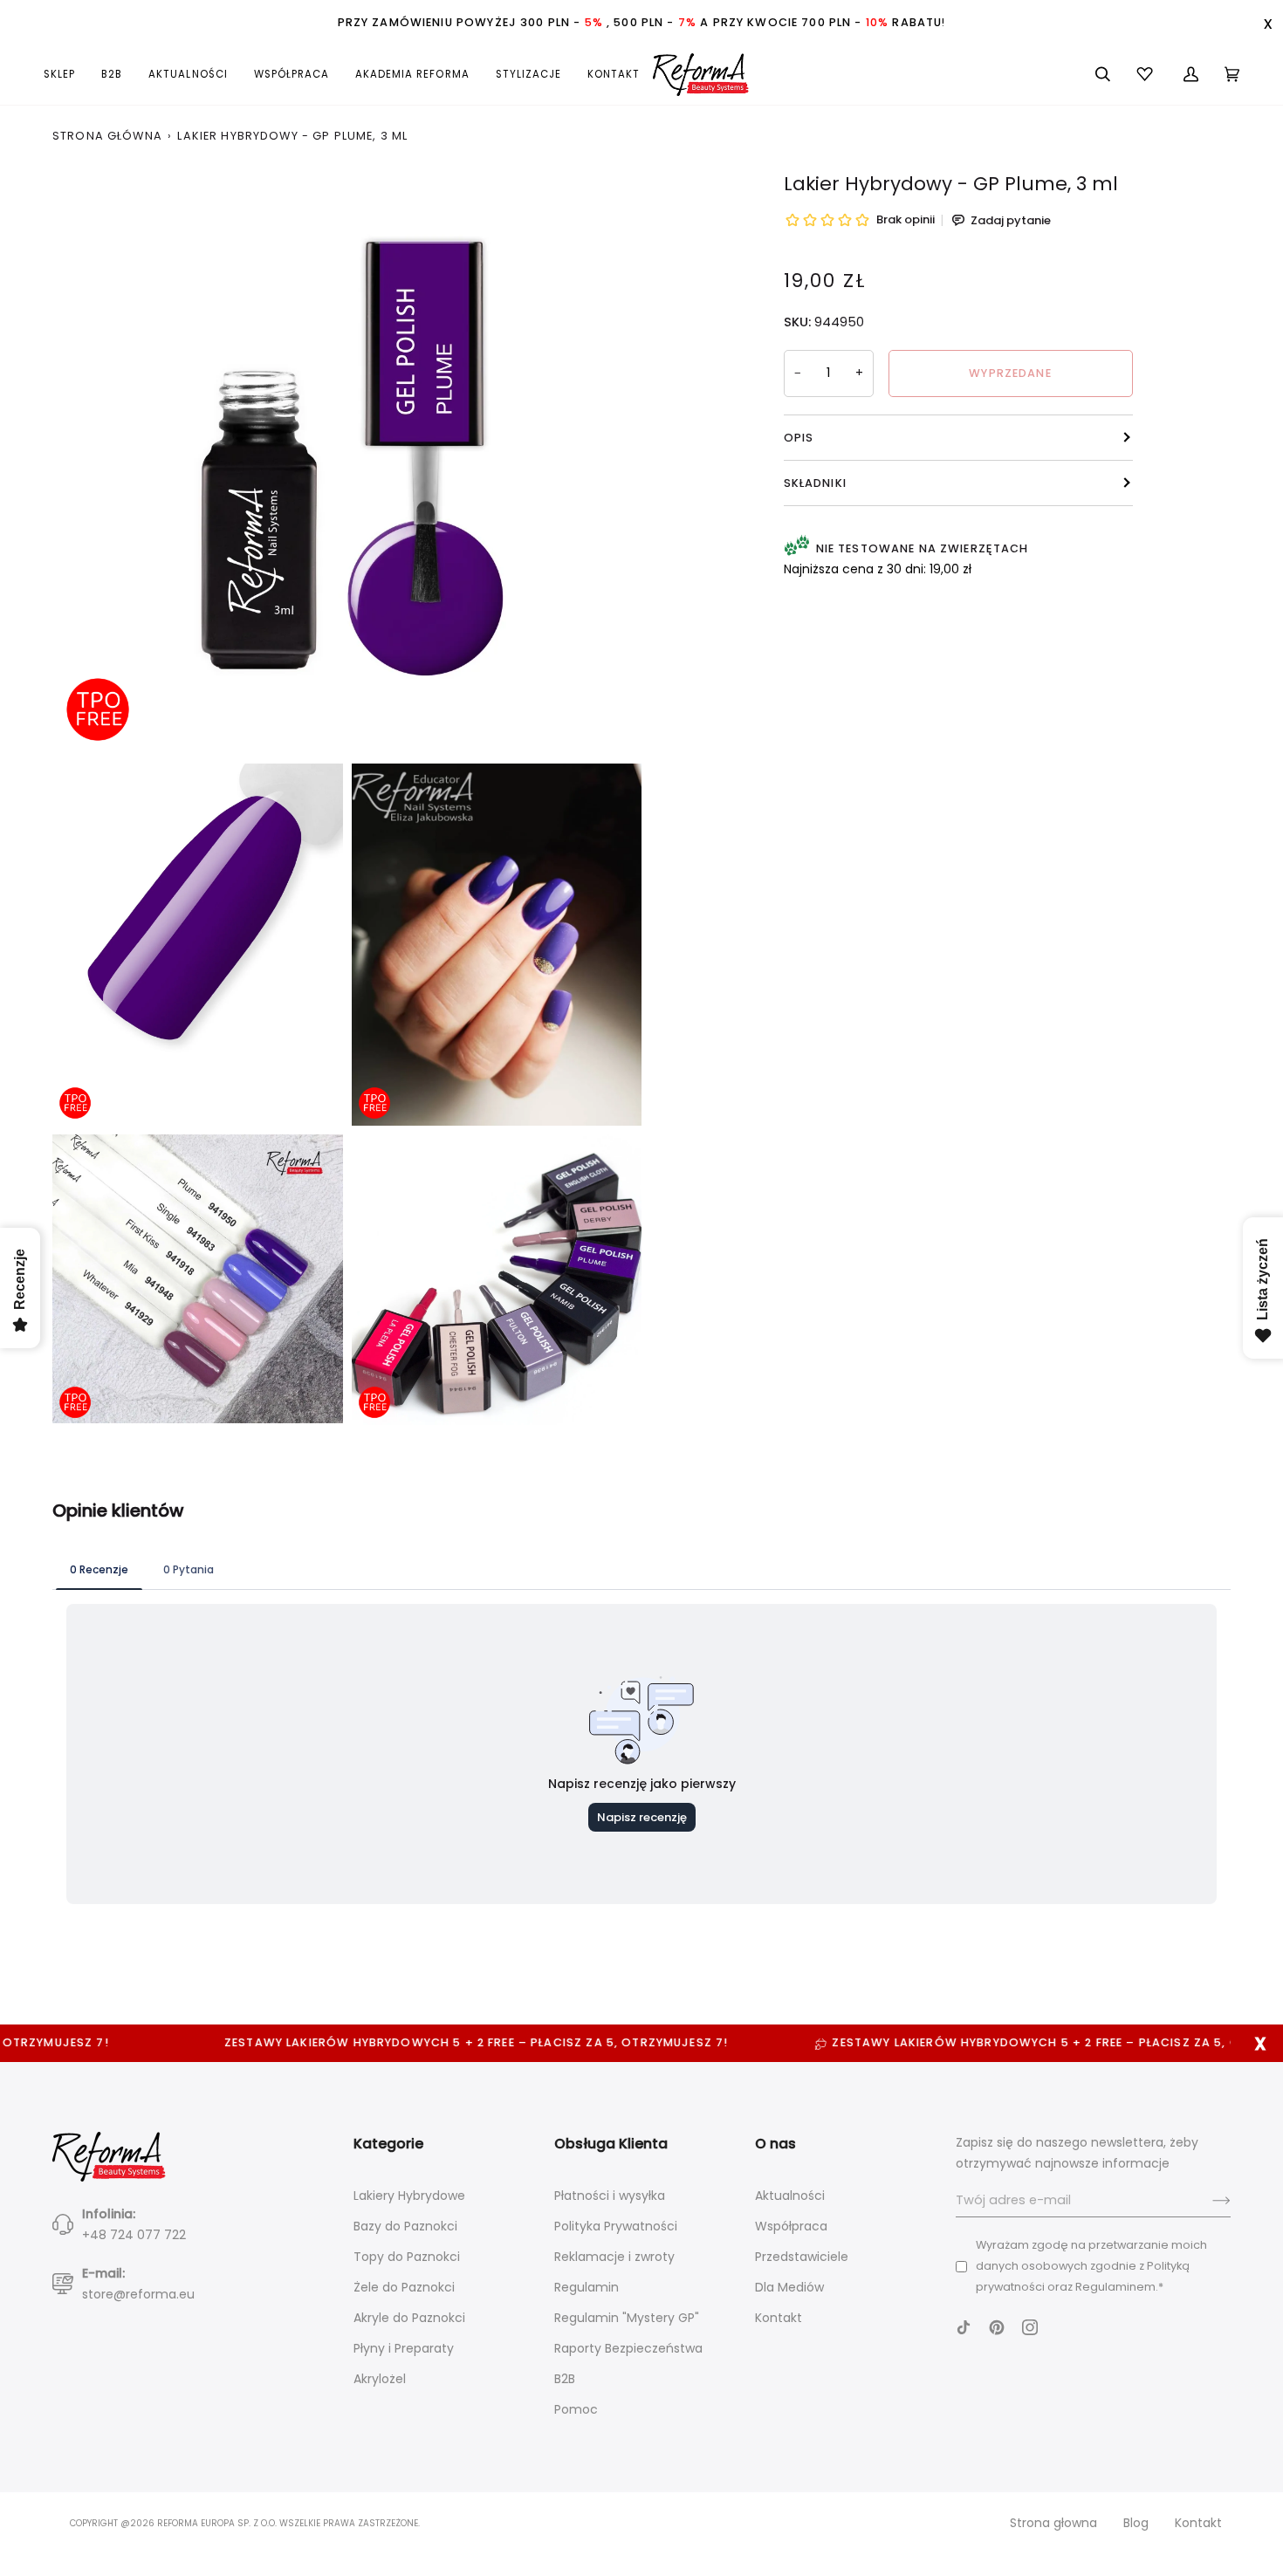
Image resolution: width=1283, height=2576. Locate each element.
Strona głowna (1053, 2523)
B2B (565, 2379)
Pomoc (576, 2409)
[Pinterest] (997, 2327)
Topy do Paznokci (407, 2257)
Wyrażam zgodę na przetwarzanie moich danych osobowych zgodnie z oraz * (1091, 2266)
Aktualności (790, 2196)
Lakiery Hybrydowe (409, 2196)
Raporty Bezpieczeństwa (628, 2348)
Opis (799, 438)
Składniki (815, 483)
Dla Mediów (789, 2287)
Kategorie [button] (388, 2144)
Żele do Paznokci (404, 2287)
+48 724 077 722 (134, 2235)
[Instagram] (1030, 2327)
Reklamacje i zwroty (614, 2257)
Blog (1136, 2523)
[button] (66, 74)
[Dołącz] (1208, 2201)
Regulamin (587, 2287)
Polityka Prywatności (616, 2226)
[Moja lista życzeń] (1147, 74)
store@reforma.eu (138, 2294)
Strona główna (107, 136)
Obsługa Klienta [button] (611, 2144)
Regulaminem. (1117, 2287)
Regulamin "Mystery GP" (627, 2318)
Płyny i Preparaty (404, 2348)
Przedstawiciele (802, 2257)
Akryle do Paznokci (409, 2318)
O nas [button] (775, 2144)
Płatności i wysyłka (610, 2196)
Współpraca (791, 2226)
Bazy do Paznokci (405, 2226)
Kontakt (779, 2318)
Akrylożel (380, 2379)
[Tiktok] (964, 2327)
